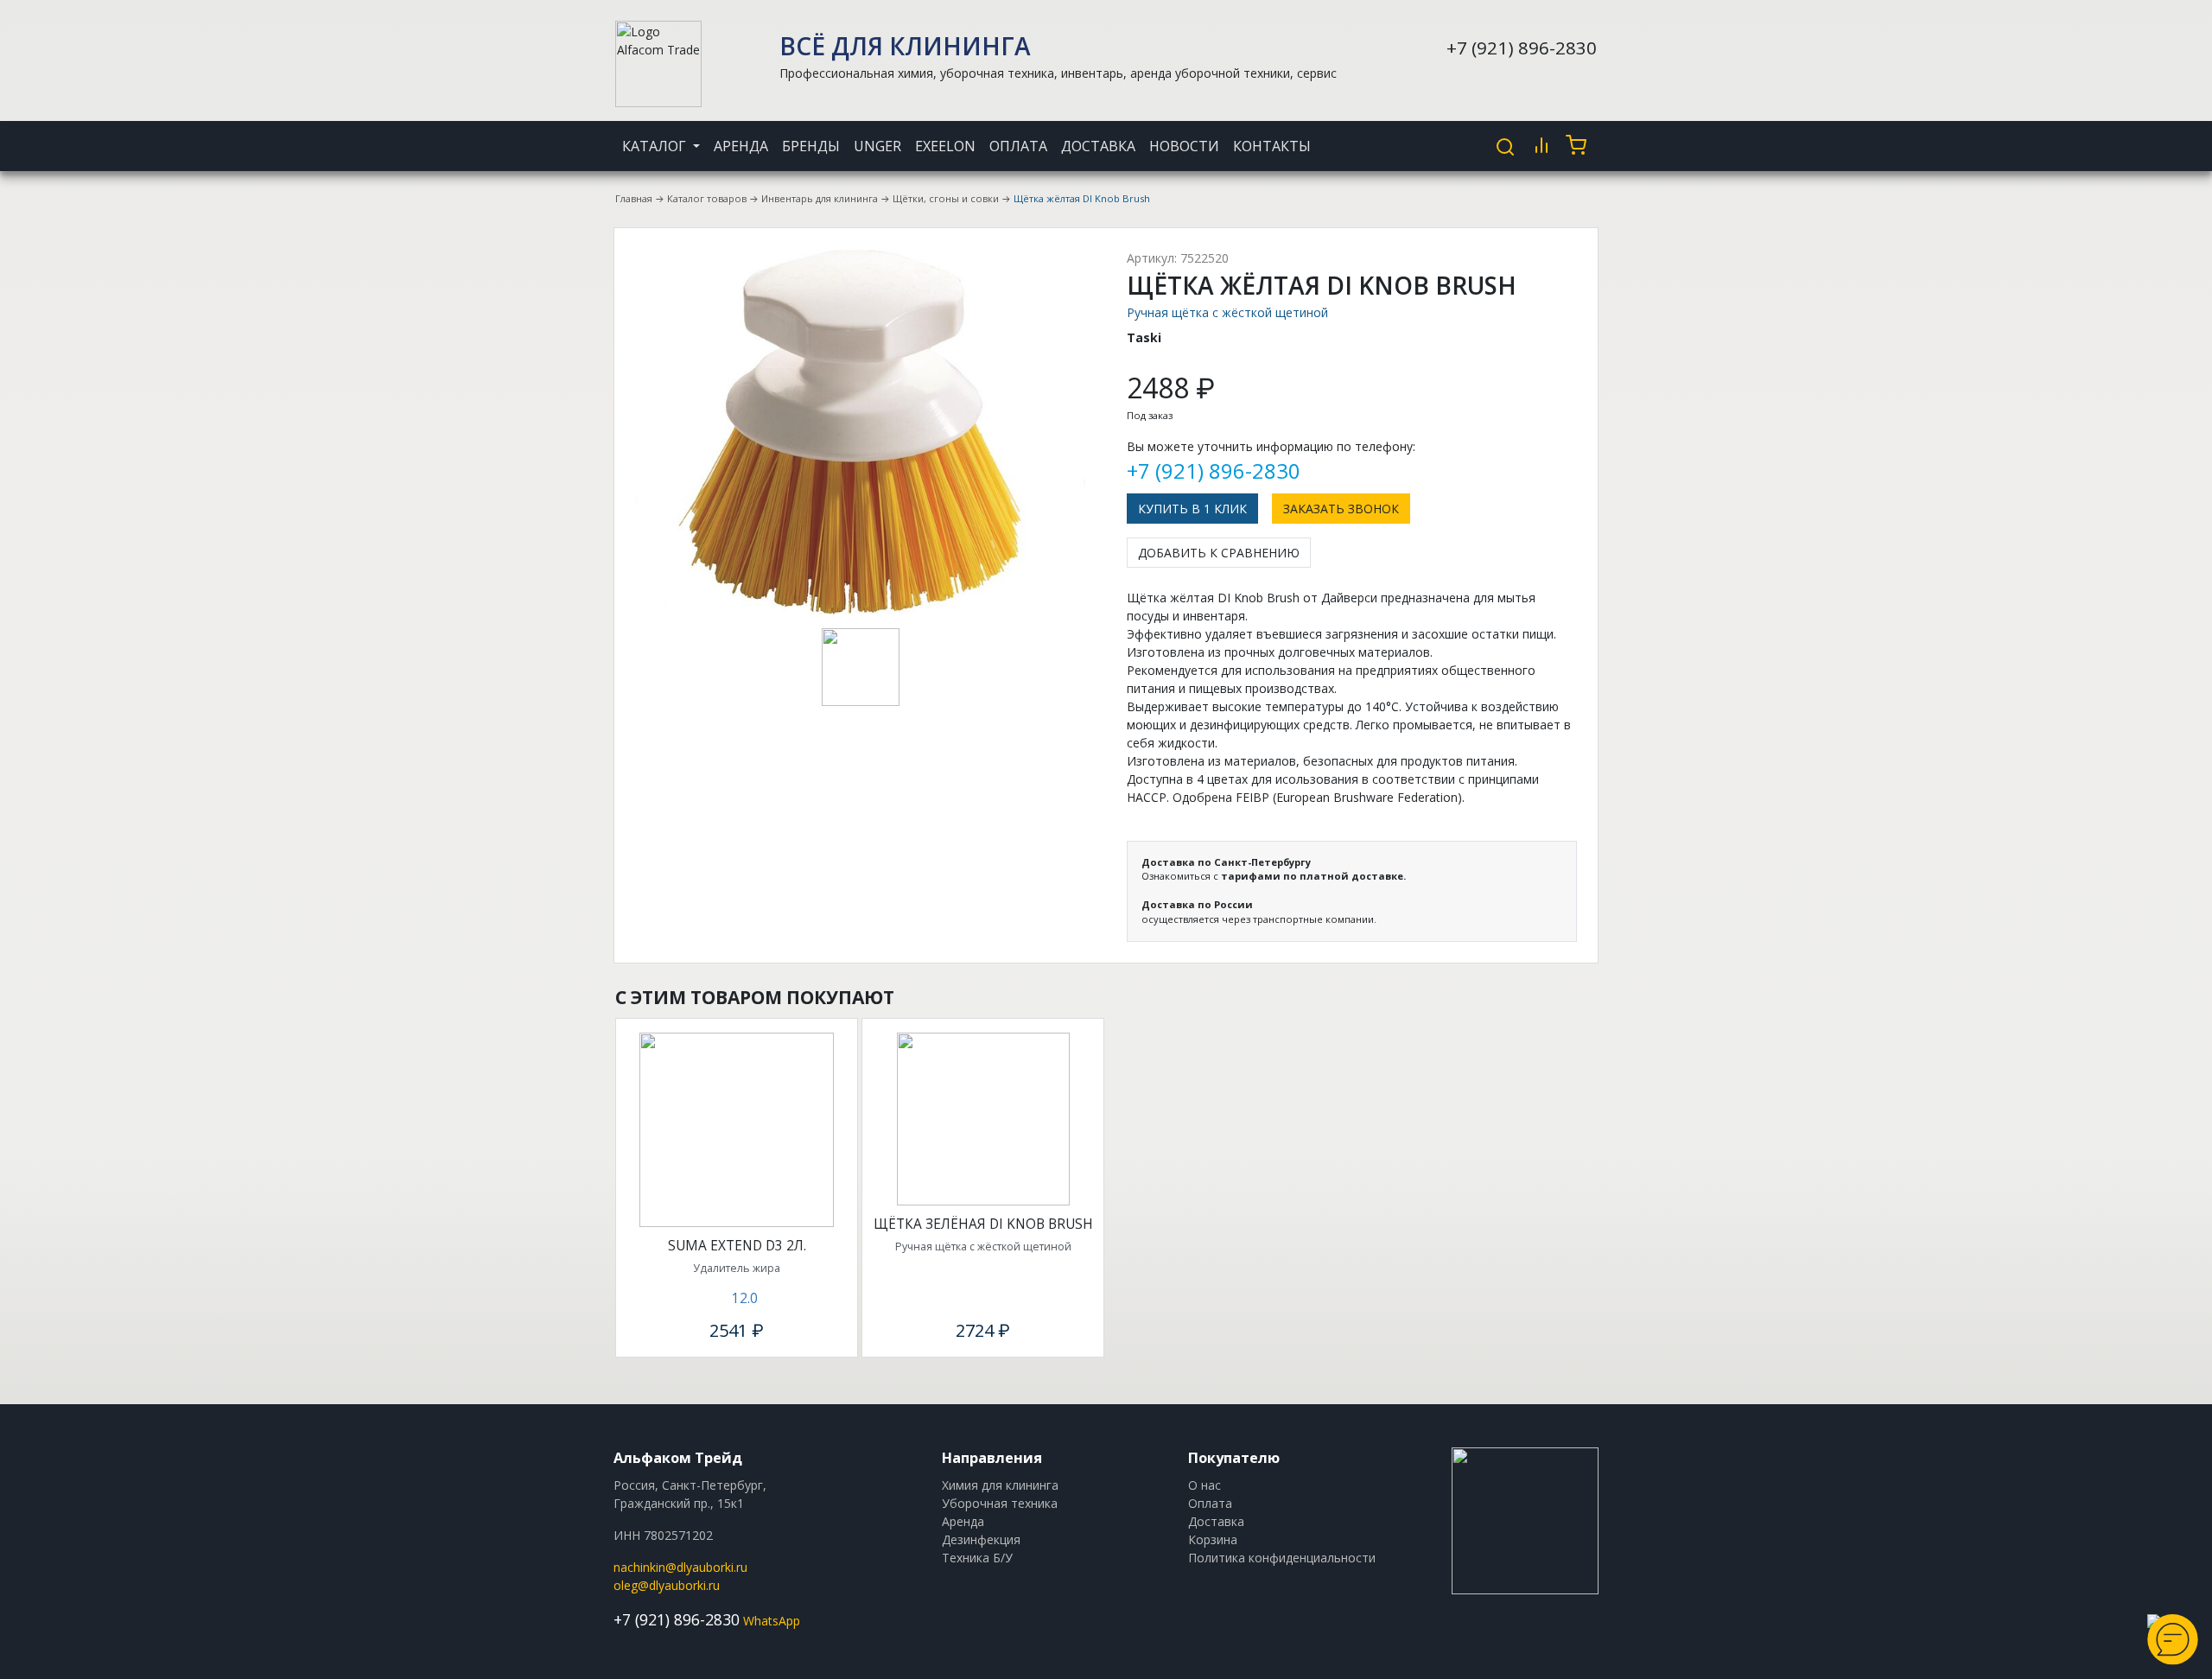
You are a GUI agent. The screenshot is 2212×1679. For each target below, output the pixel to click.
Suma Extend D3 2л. (737, 1246)
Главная (634, 198)
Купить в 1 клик (1192, 509)
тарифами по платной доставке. (1313, 876)
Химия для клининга (1000, 1485)
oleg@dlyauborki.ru (667, 1585)
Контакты (1272, 146)
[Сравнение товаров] (1541, 145)
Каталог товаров (707, 198)
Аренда (741, 146)
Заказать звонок (1341, 509)
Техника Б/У (977, 1558)
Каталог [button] (656, 146)
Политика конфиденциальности (1282, 1558)
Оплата (1018, 146)
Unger (877, 146)
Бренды (811, 146)
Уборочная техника (1000, 1503)
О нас (1205, 1485)
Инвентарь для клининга (820, 198)
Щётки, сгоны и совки (946, 198)
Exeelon (945, 146)
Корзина (1213, 1539)
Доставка (1098, 146)
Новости (1184, 146)
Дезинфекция (981, 1539)
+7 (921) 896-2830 (1522, 48)
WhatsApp (772, 1621)
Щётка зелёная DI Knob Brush (983, 1224)
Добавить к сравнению (1219, 553)
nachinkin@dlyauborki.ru (680, 1567)
